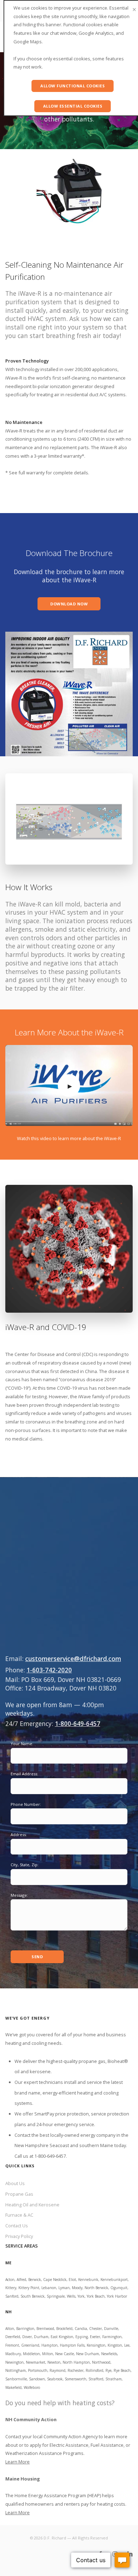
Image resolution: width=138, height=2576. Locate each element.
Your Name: (22, 1744)
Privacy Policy (19, 2236)
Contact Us (17, 2226)
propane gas (92, 2061)
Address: (19, 1834)
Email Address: (24, 1774)
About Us (15, 2183)
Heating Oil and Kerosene (32, 2205)
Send (37, 1957)
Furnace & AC (19, 2215)
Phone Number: (26, 1804)
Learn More (18, 2462)
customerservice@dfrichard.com (73, 1659)
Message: (19, 1895)
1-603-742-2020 (49, 1670)
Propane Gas (19, 2194)
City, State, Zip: (25, 1865)
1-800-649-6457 (77, 1723)
